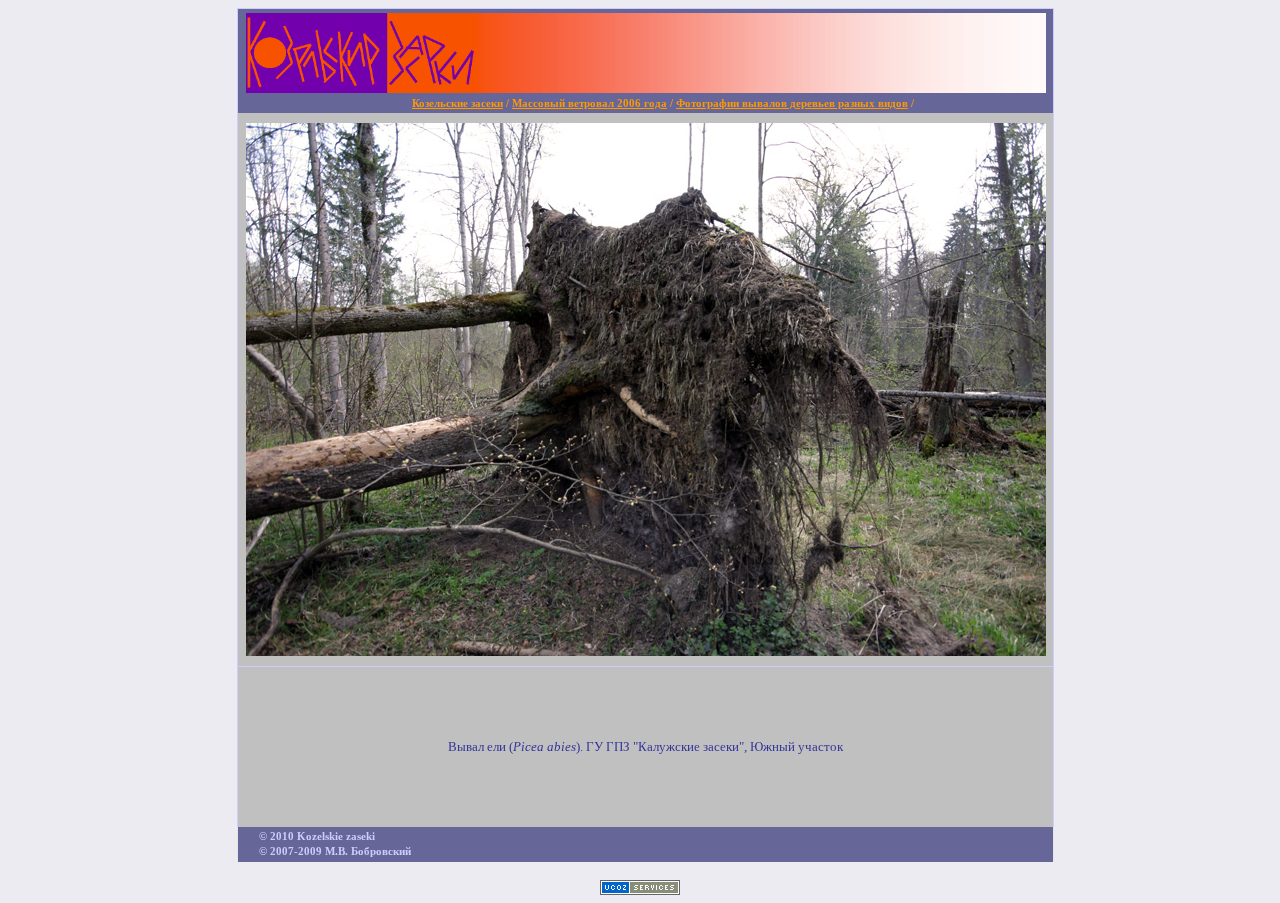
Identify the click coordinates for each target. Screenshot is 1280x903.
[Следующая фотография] (646, 650)
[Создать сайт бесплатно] (640, 889)
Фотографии (792, 103)
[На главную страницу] (646, 87)
